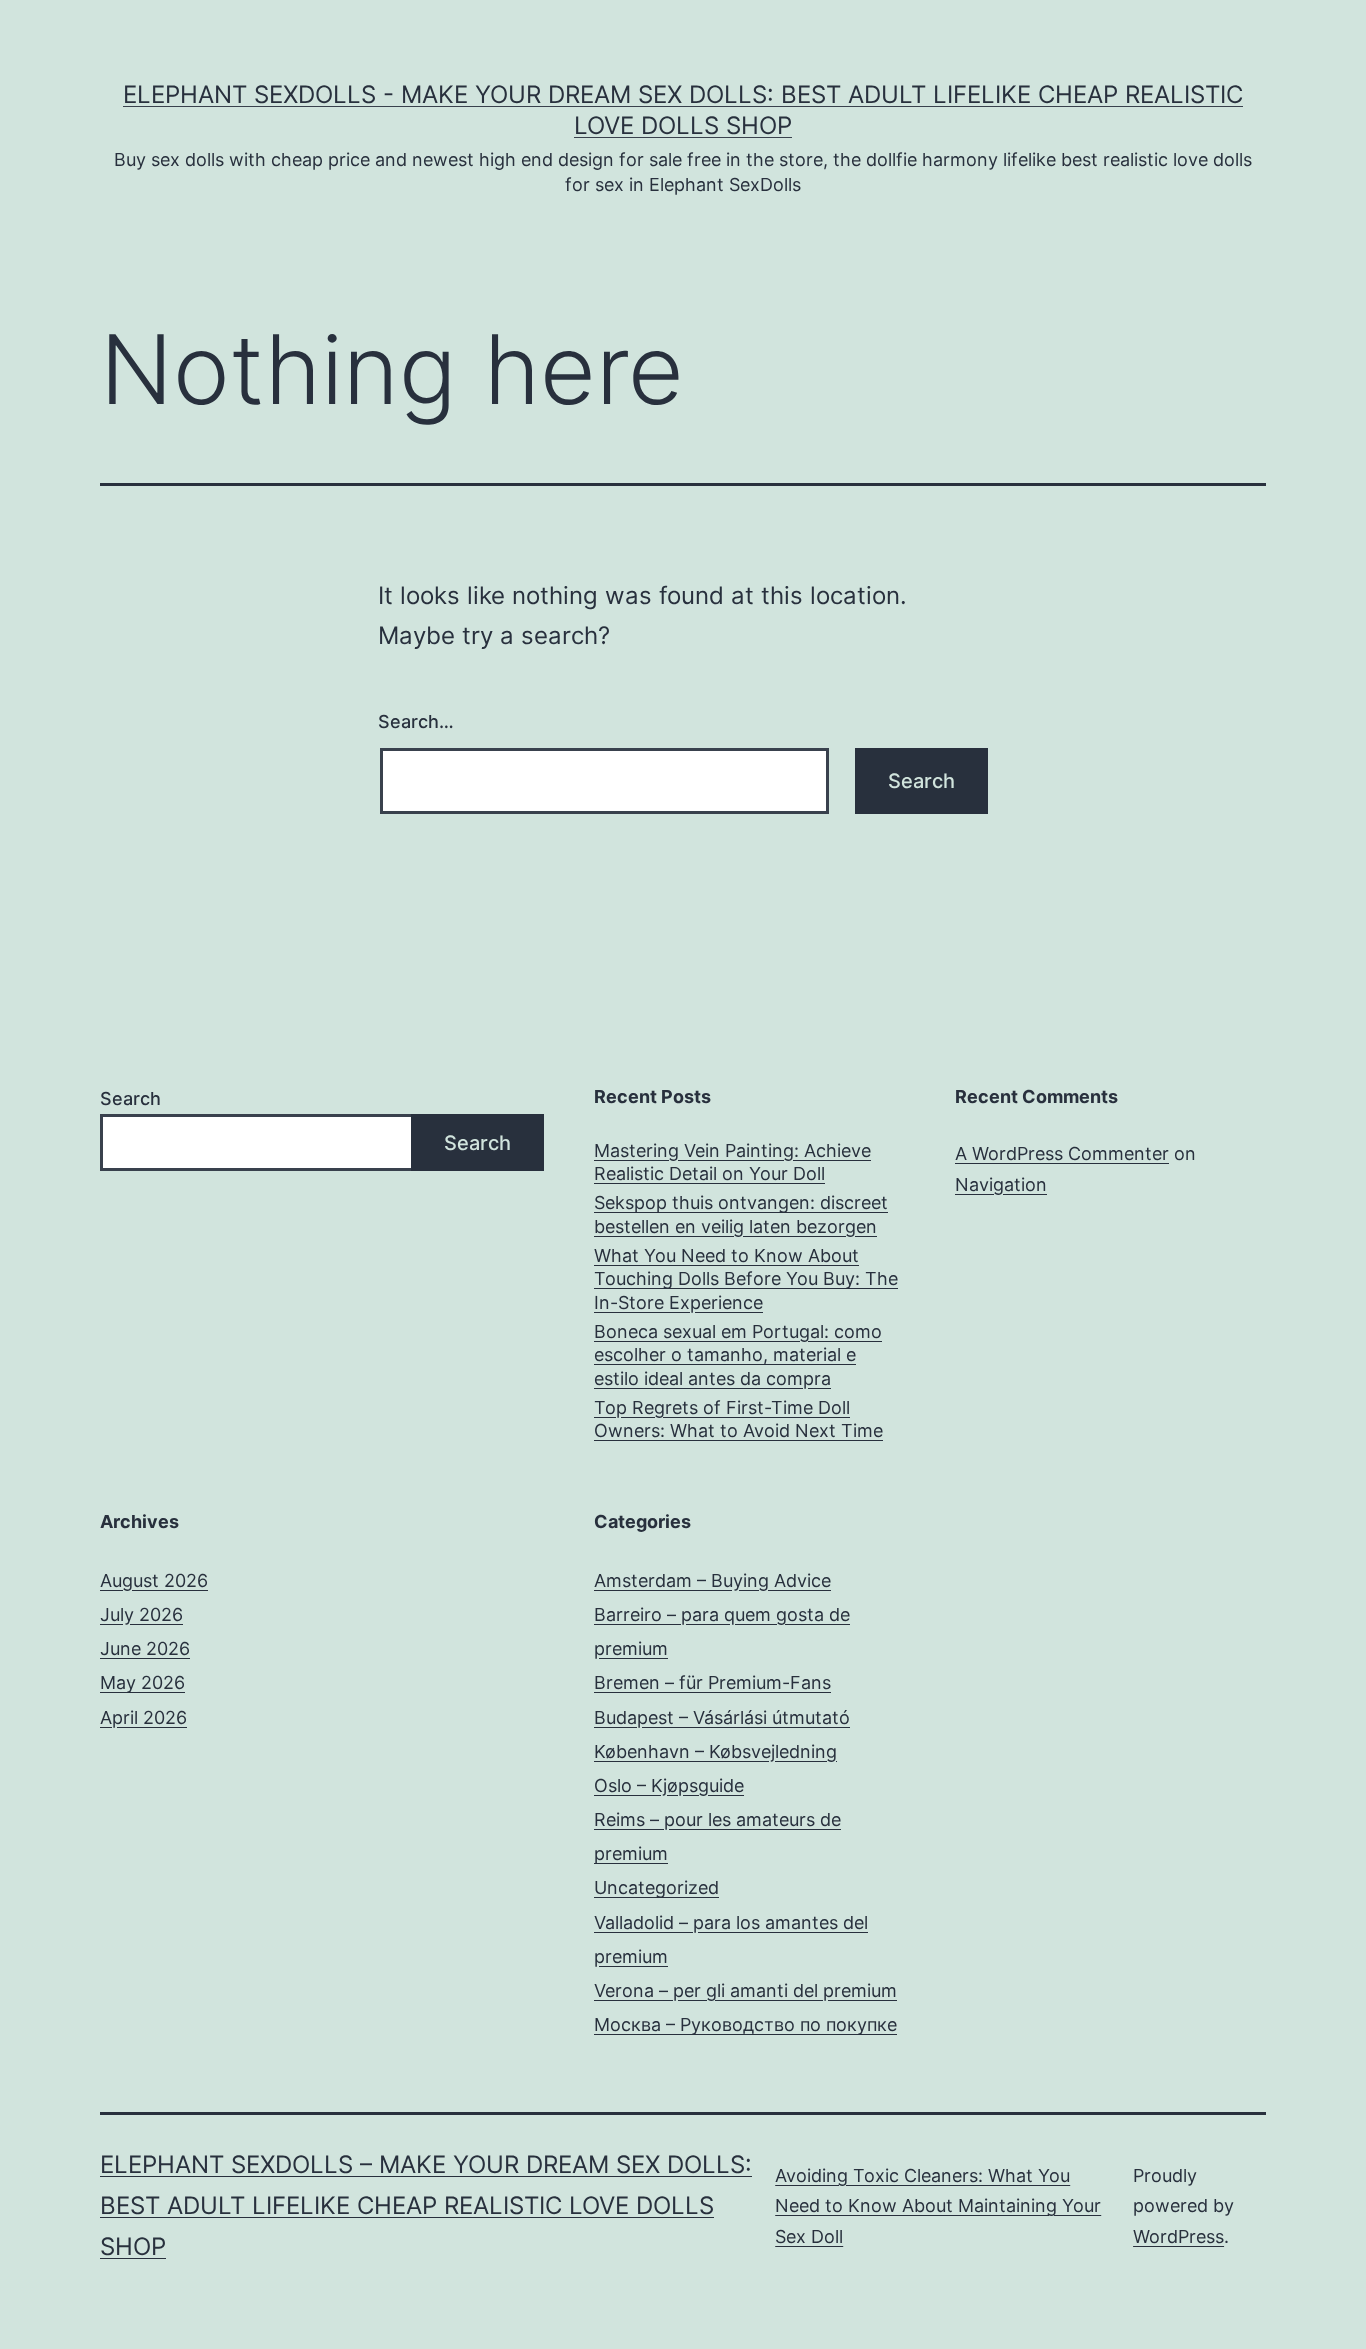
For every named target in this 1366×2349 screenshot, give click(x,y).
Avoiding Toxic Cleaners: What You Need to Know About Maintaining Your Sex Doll (938, 2206)
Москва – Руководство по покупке (745, 2024)
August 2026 (154, 1580)
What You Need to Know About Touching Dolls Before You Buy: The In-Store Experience (746, 1279)
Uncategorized (656, 1887)
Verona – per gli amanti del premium (745, 1990)
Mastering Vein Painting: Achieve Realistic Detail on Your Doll (732, 1162)
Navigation (1001, 1184)
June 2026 (145, 1648)
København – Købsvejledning (715, 1751)
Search (130, 1098)
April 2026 (143, 1717)
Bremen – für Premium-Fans (712, 1682)
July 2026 (141, 1614)
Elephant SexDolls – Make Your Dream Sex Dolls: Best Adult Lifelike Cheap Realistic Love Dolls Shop (426, 2205)
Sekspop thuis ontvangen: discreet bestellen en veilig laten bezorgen (741, 1214)
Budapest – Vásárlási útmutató (722, 1717)
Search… (416, 721)
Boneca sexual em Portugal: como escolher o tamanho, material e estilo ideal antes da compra (738, 1355)
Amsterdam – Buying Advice (712, 1580)
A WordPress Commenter (1062, 1153)
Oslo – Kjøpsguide (669, 1785)
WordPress (1178, 2236)
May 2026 (142, 1682)
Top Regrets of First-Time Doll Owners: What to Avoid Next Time (738, 1419)
